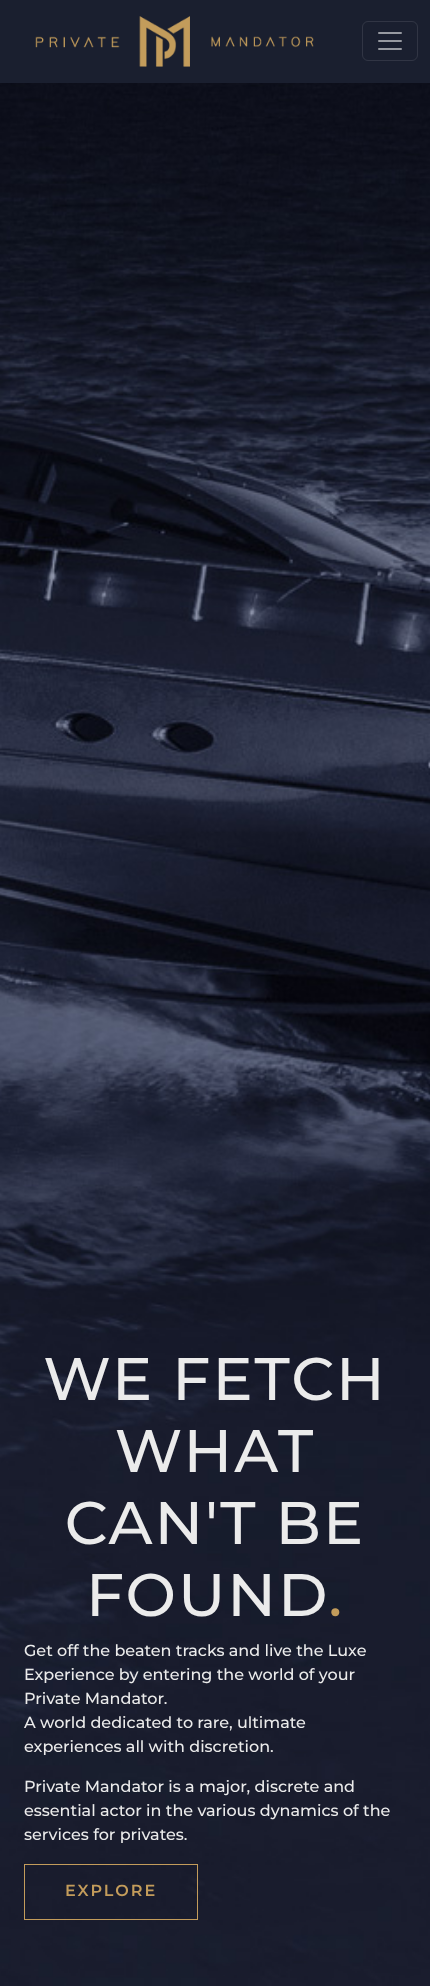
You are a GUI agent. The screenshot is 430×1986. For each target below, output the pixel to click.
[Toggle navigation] (390, 41)
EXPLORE (111, 1891)
